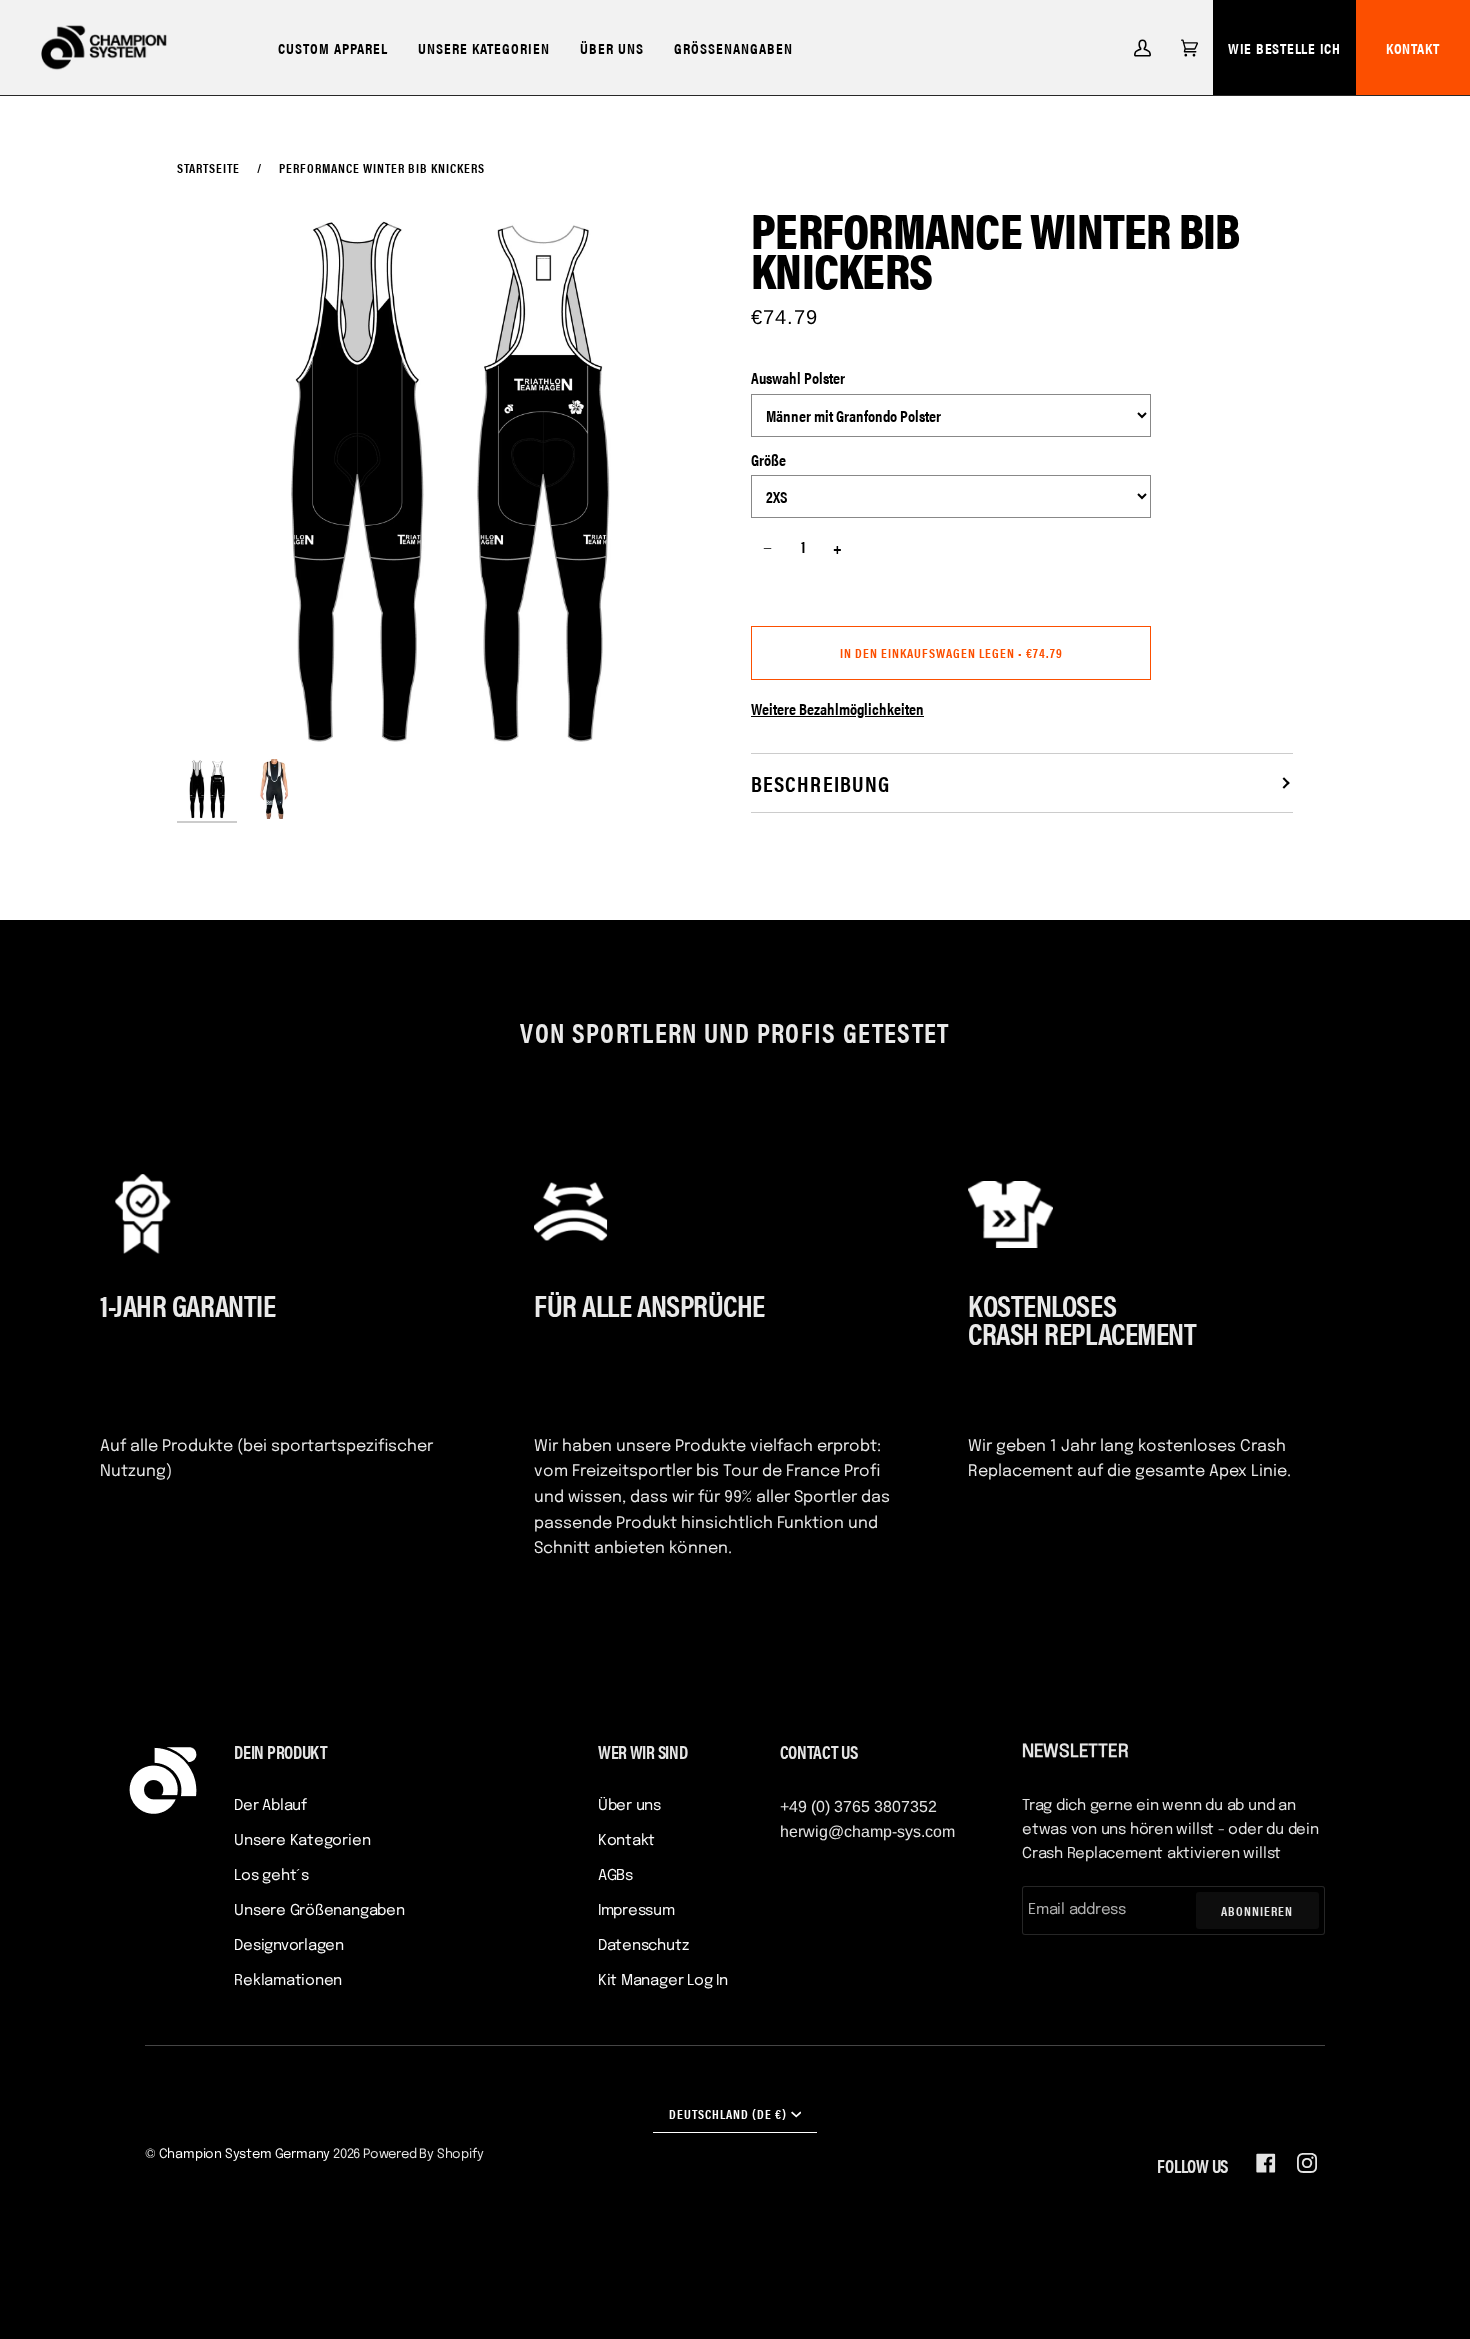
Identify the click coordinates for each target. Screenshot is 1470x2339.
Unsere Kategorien (302, 1841)
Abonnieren (1257, 1910)
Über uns (629, 1806)
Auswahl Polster (798, 377)
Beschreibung (820, 782)
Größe (768, 459)
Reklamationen (288, 1981)
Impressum (636, 1911)
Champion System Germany (245, 2154)
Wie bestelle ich (1284, 47)
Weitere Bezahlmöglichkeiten (837, 708)
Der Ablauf (270, 1806)
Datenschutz (643, 1946)
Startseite (208, 167)
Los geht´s (271, 1876)
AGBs (615, 1876)
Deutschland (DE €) (728, 2113)
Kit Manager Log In (663, 1981)
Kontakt (626, 1841)
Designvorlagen (289, 1946)
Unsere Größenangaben (319, 1911)
